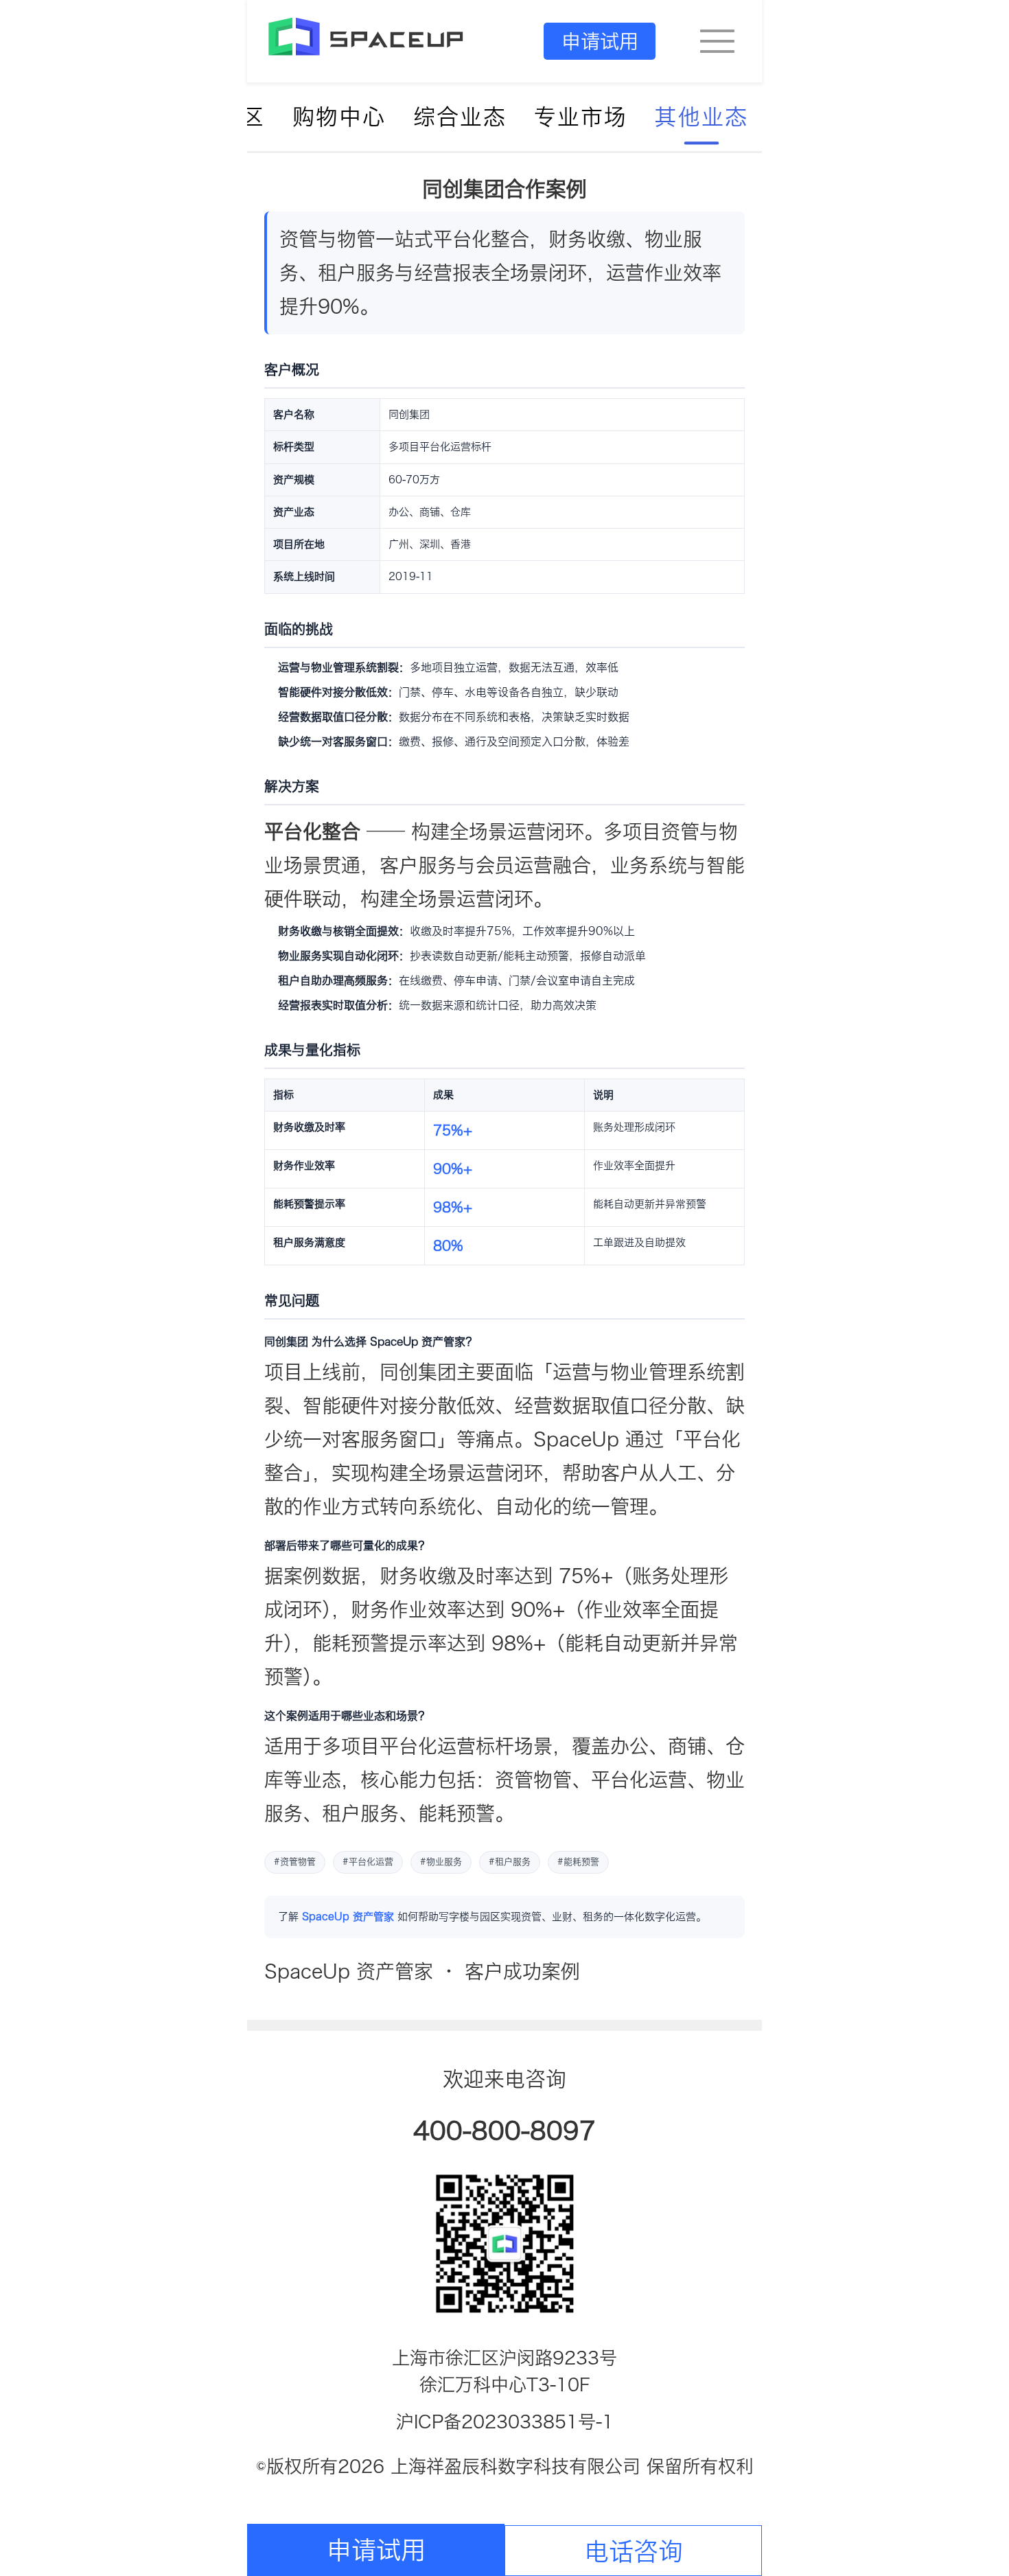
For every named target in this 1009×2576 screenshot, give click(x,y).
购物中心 (339, 117)
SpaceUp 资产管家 (348, 1917)
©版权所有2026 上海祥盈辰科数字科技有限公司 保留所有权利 (505, 2466)
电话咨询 (634, 2551)
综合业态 (460, 117)
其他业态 (701, 117)
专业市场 (581, 117)
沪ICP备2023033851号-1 (505, 2422)
